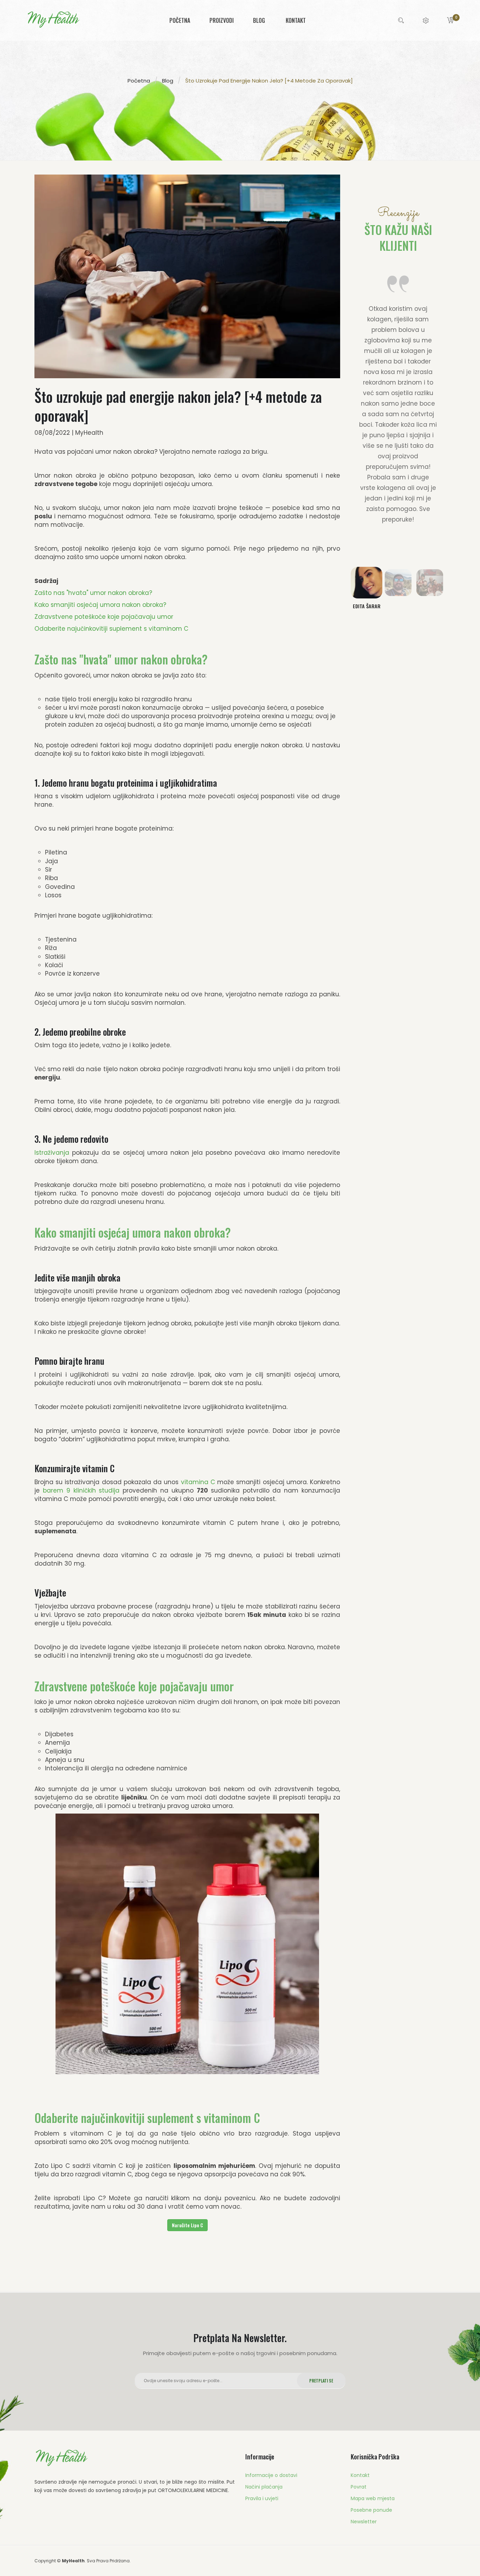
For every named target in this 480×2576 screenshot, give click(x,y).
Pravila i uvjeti (262, 2498)
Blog (168, 80)
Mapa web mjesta (373, 2498)
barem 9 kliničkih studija (81, 1490)
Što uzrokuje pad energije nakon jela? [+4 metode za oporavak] (269, 80)
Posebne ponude (371, 2510)
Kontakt (360, 2475)
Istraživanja (52, 1153)
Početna (139, 80)
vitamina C (198, 1482)
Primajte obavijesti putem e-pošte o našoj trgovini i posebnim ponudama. (240, 2353)
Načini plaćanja (264, 2487)
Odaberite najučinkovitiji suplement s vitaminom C (111, 629)
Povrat (359, 2487)
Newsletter (364, 2522)
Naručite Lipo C (187, 2225)
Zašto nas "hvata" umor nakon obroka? (93, 593)
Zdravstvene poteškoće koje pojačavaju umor (104, 617)
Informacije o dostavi (271, 2475)
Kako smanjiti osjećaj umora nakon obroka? (100, 605)
